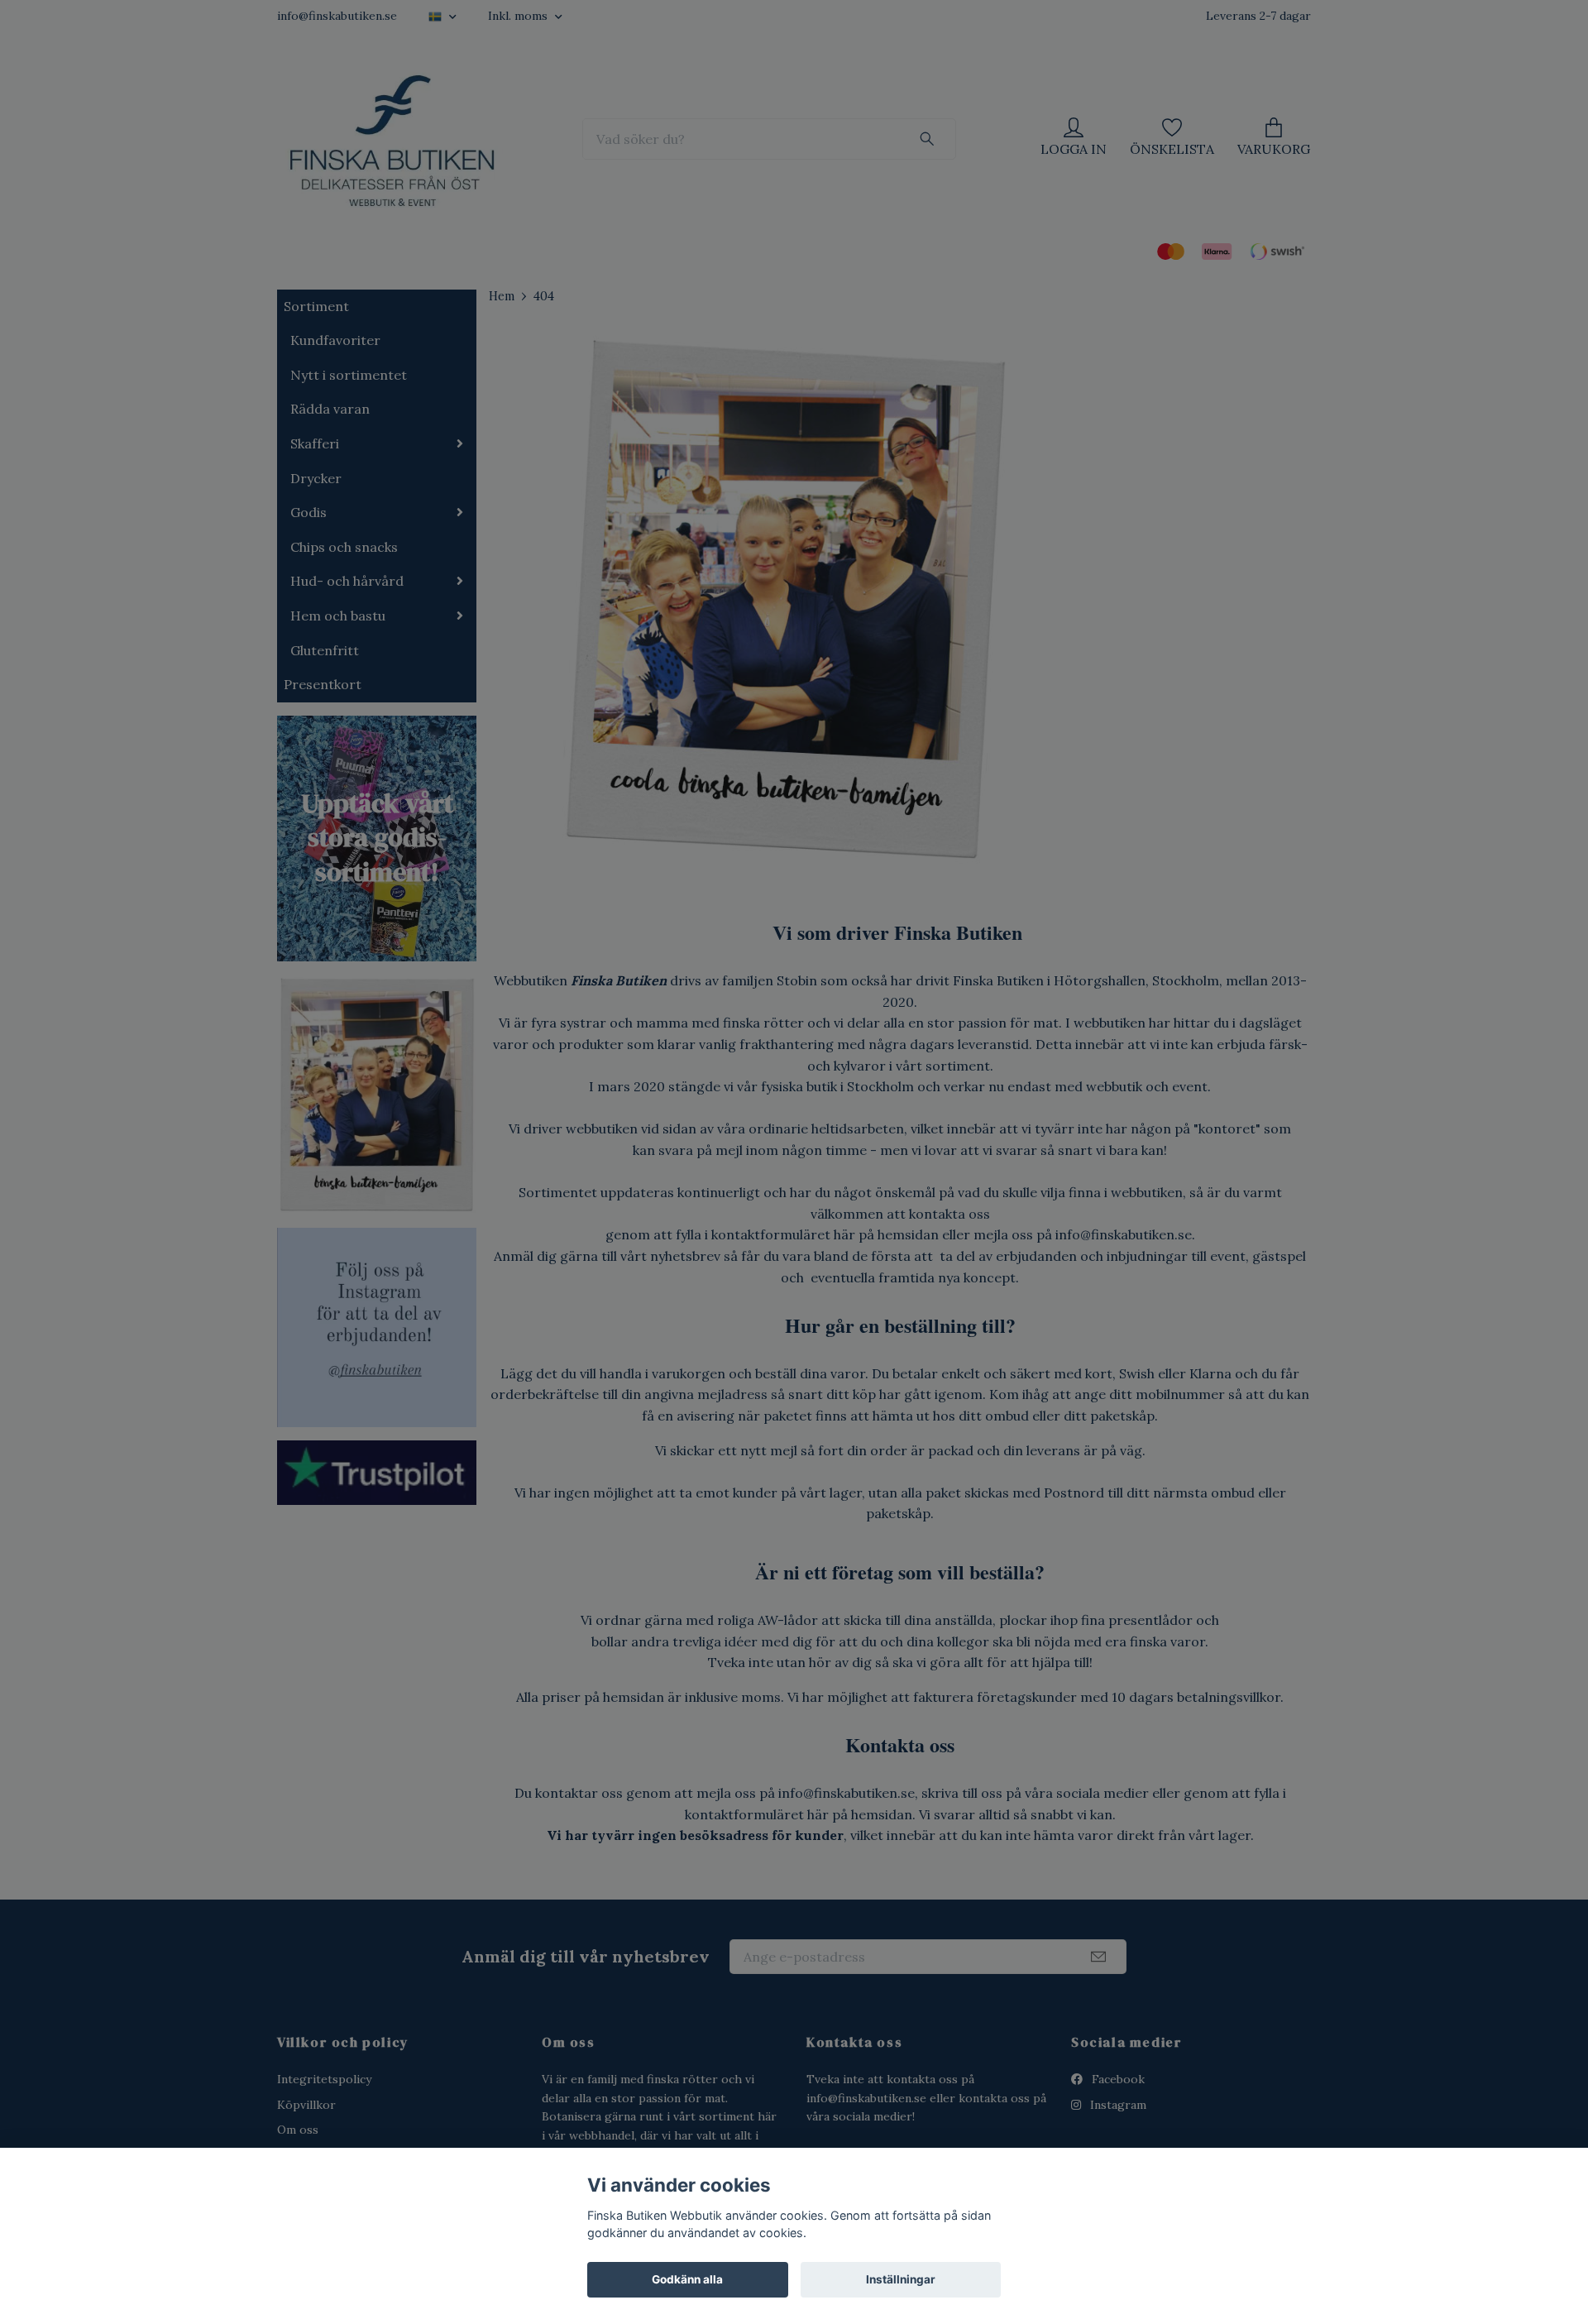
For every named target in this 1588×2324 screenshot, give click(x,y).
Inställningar (901, 2279)
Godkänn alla (687, 2279)
